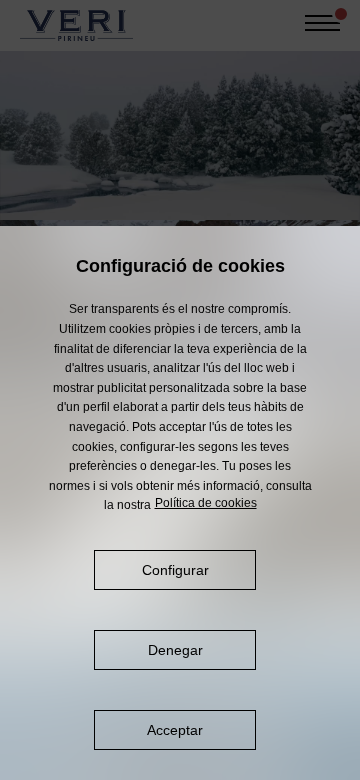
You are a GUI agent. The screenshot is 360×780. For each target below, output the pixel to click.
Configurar (175, 570)
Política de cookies (206, 503)
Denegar (175, 650)
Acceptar (175, 730)
